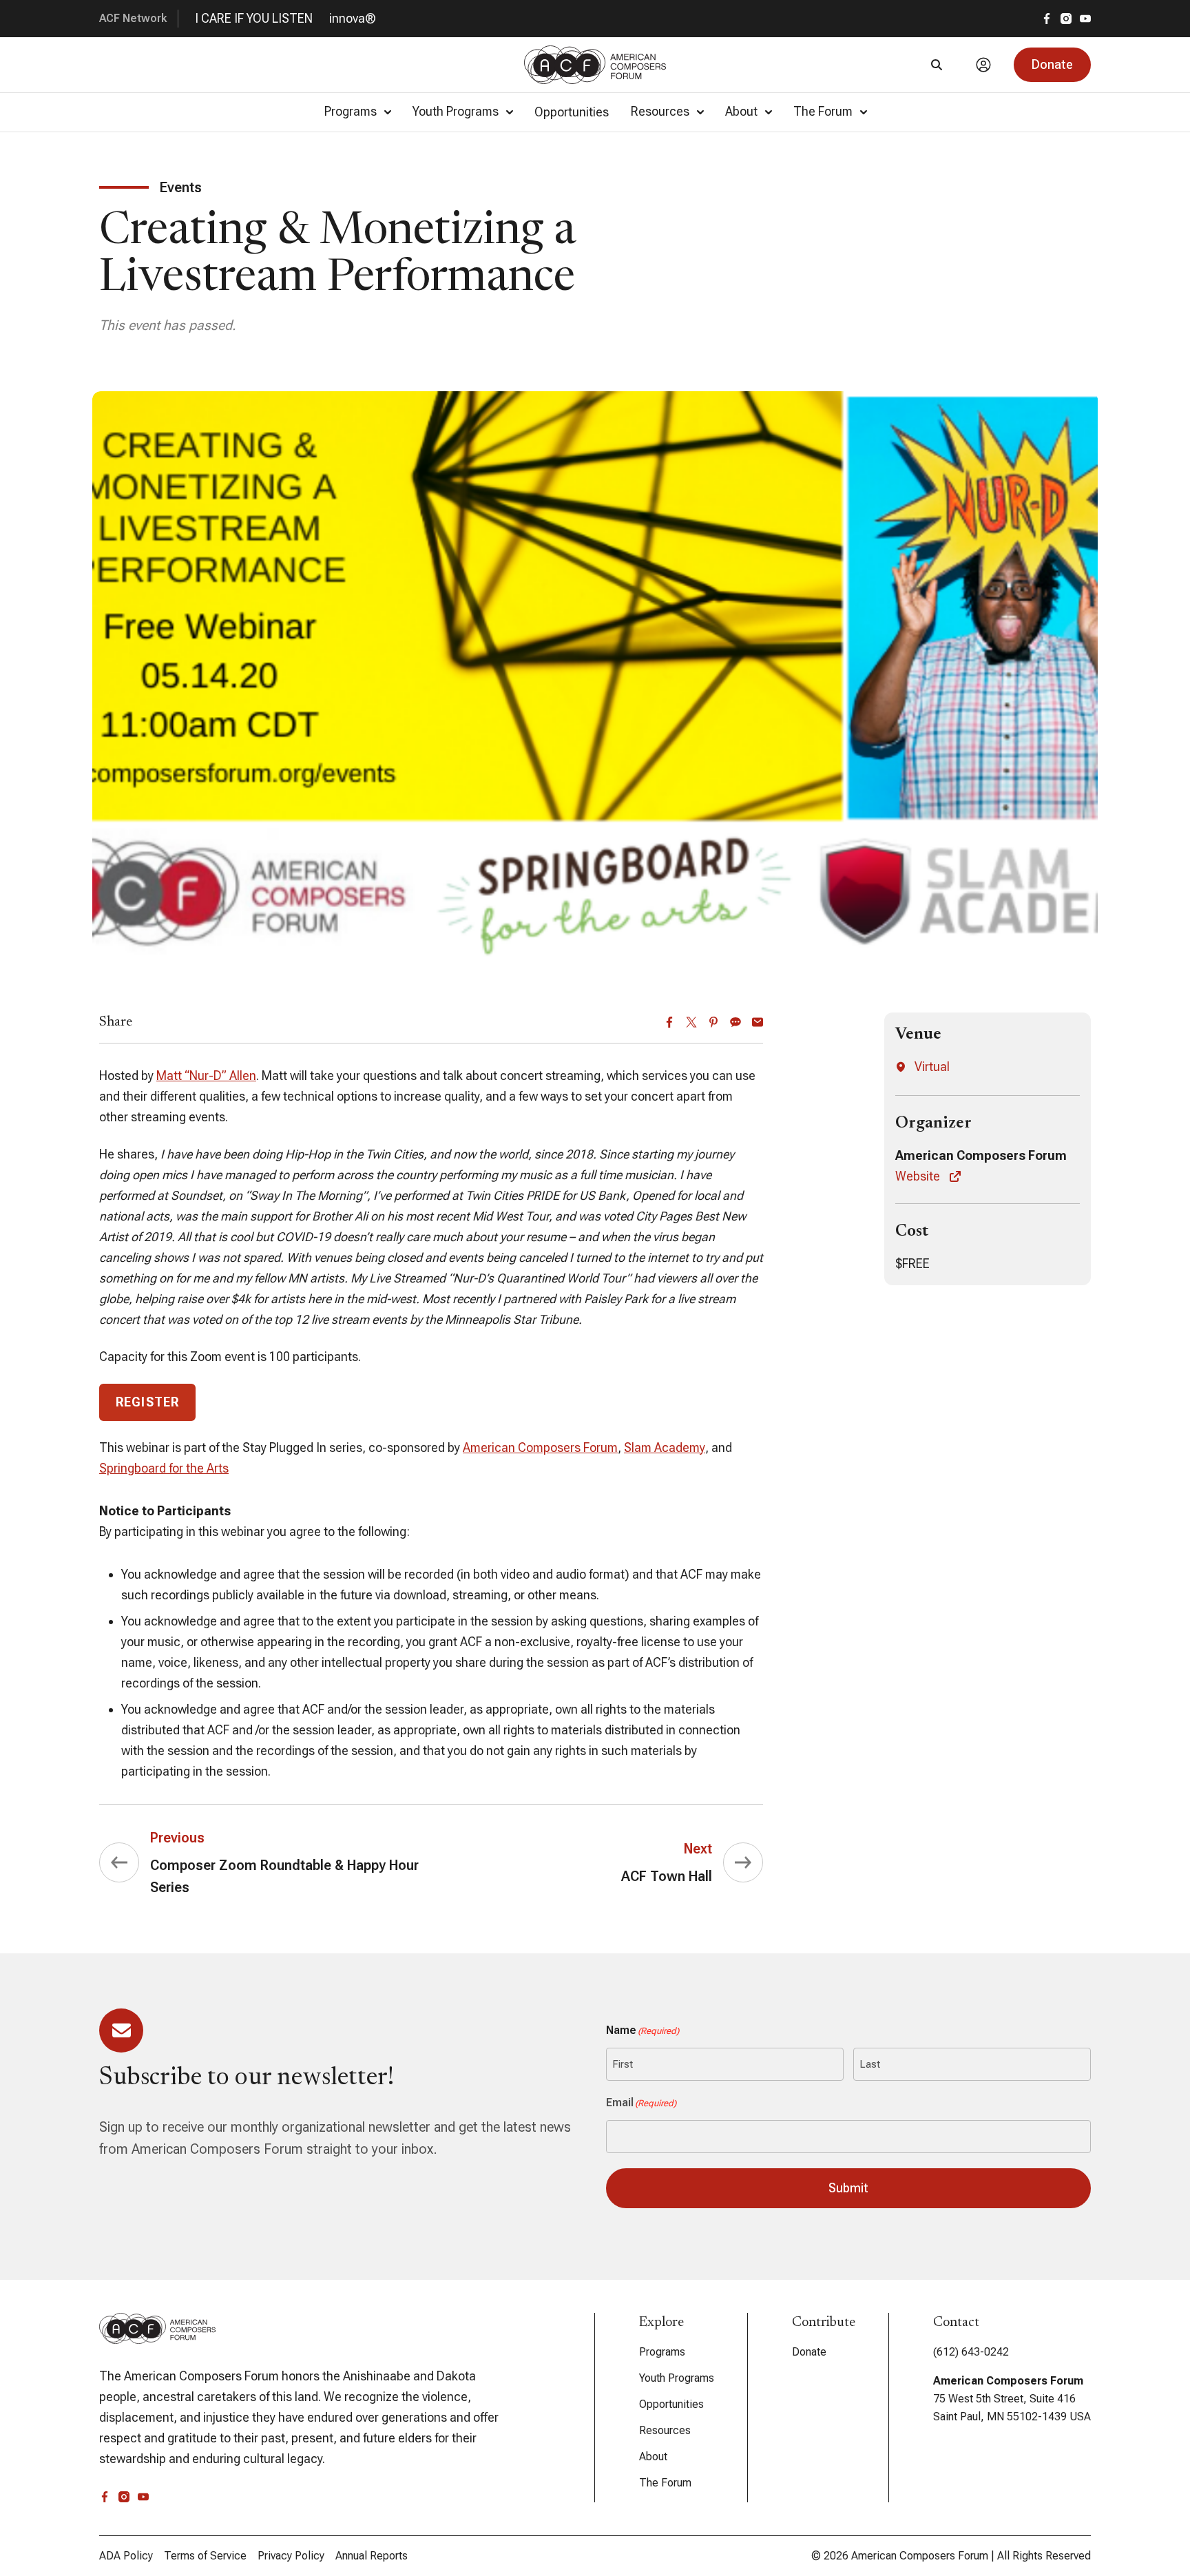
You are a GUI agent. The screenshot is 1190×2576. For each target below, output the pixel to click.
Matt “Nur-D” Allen (206, 1076)
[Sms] (735, 1022)
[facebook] (1047, 19)
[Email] (758, 1022)
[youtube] (1085, 19)
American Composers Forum (540, 1447)
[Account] (983, 65)
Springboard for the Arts (164, 1468)
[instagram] (1066, 19)
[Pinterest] (713, 1022)
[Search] (937, 65)
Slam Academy (665, 1447)
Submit (848, 2188)
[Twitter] (691, 1022)
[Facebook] (669, 1022)
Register (147, 1402)
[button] (1052, 65)
